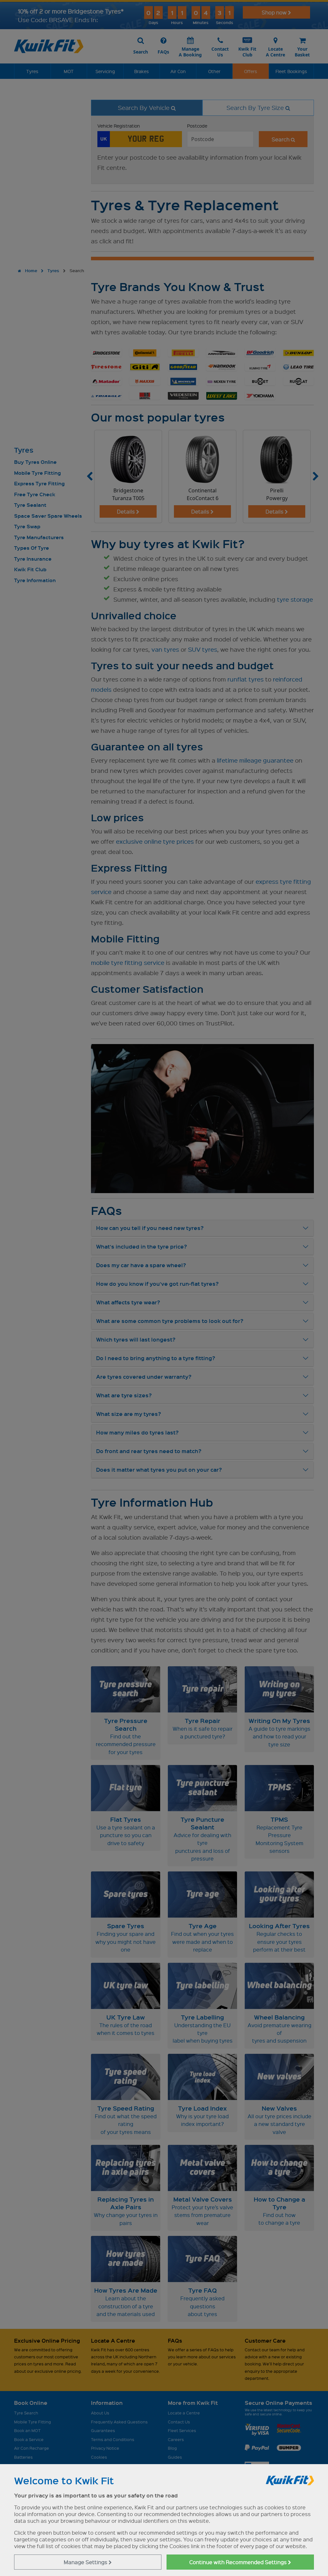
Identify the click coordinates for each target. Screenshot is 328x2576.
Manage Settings (86, 2562)
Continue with (239, 2562)
